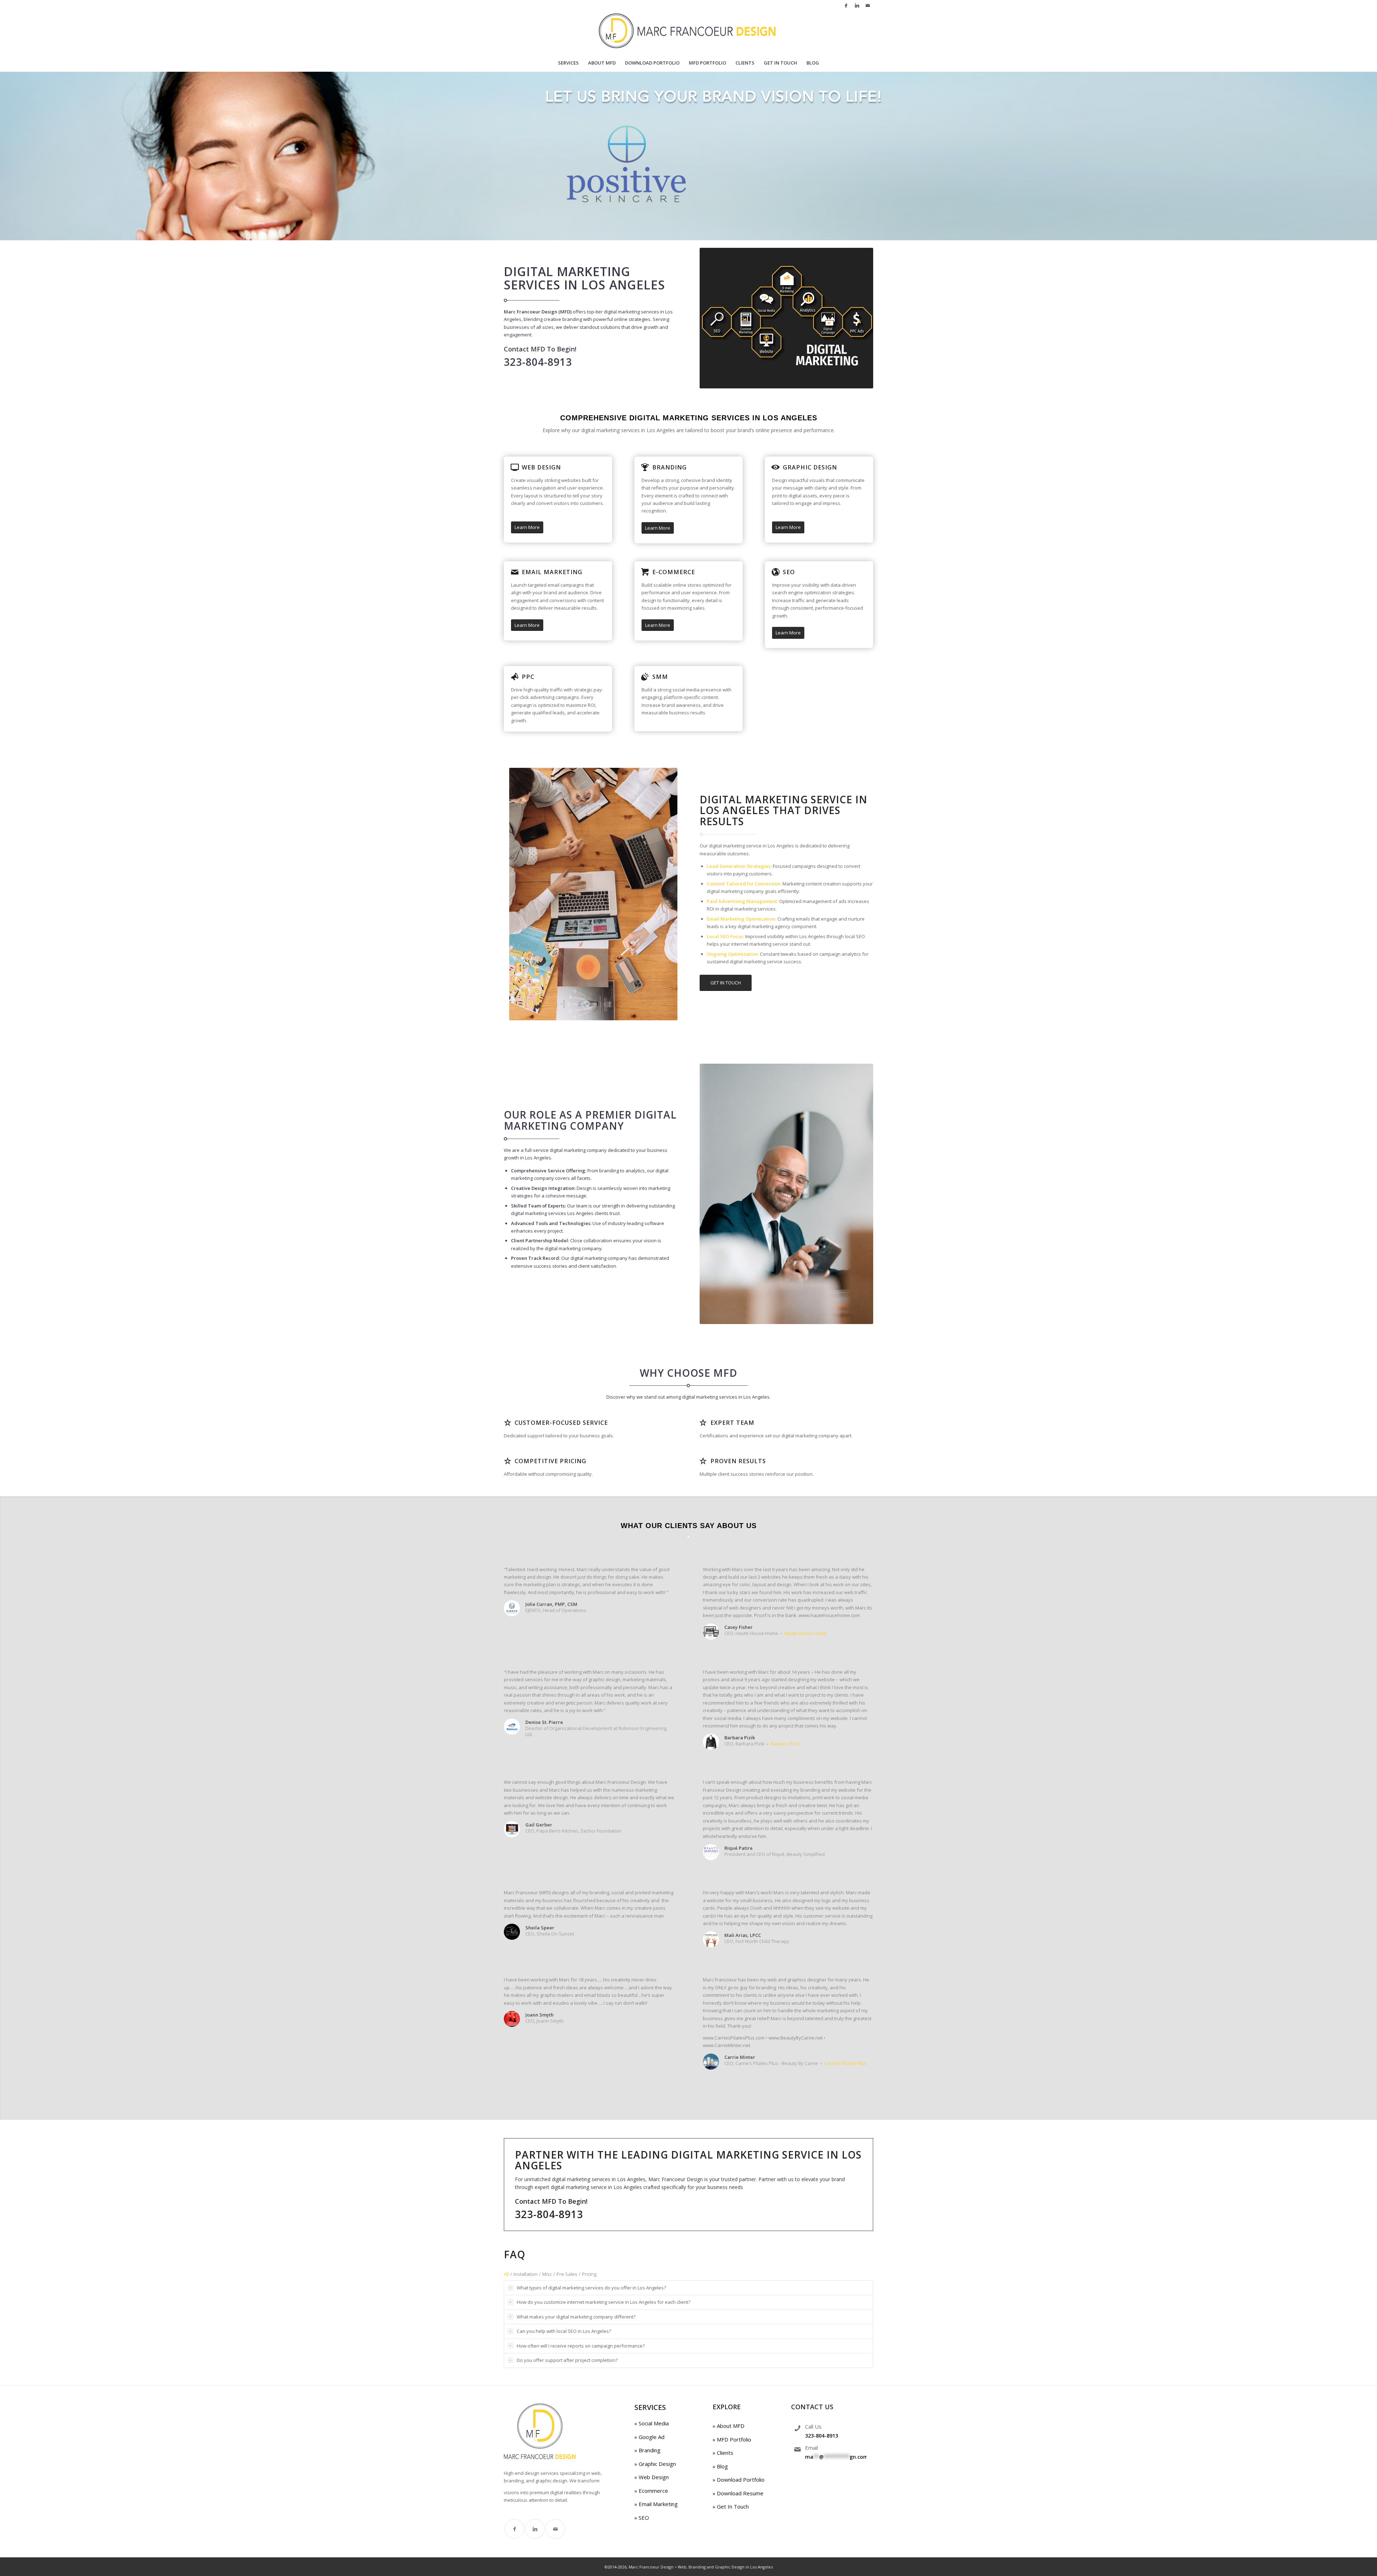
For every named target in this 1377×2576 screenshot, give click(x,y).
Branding (669, 467)
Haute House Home (806, 1633)
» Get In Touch (731, 2506)
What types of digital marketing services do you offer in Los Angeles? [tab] (591, 2288)
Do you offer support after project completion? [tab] (567, 2360)
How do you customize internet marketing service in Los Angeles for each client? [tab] (604, 2302)
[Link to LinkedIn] (857, 5)
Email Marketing (552, 572)
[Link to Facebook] (846, 5)
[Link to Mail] (868, 5)
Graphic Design (810, 467)
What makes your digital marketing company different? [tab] (576, 2317)
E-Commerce (674, 572)
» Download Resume (738, 2493)
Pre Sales (567, 2274)
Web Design (541, 467)
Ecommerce (653, 2491)
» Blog (720, 2466)
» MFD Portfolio (732, 2439)
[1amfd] (689, 32)
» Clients (723, 2453)
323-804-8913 (822, 2436)
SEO (789, 572)
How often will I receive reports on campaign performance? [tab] (581, 2346)
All (506, 2274)
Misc (547, 2274)
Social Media (653, 2423)
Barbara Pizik (785, 1744)
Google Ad (651, 2437)
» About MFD (728, 2426)
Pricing (589, 2274)
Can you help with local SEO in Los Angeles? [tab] (564, 2331)
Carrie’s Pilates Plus (845, 2063)
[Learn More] (515, 467)
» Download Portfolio (739, 2480)
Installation (526, 2274)
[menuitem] (568, 63)
